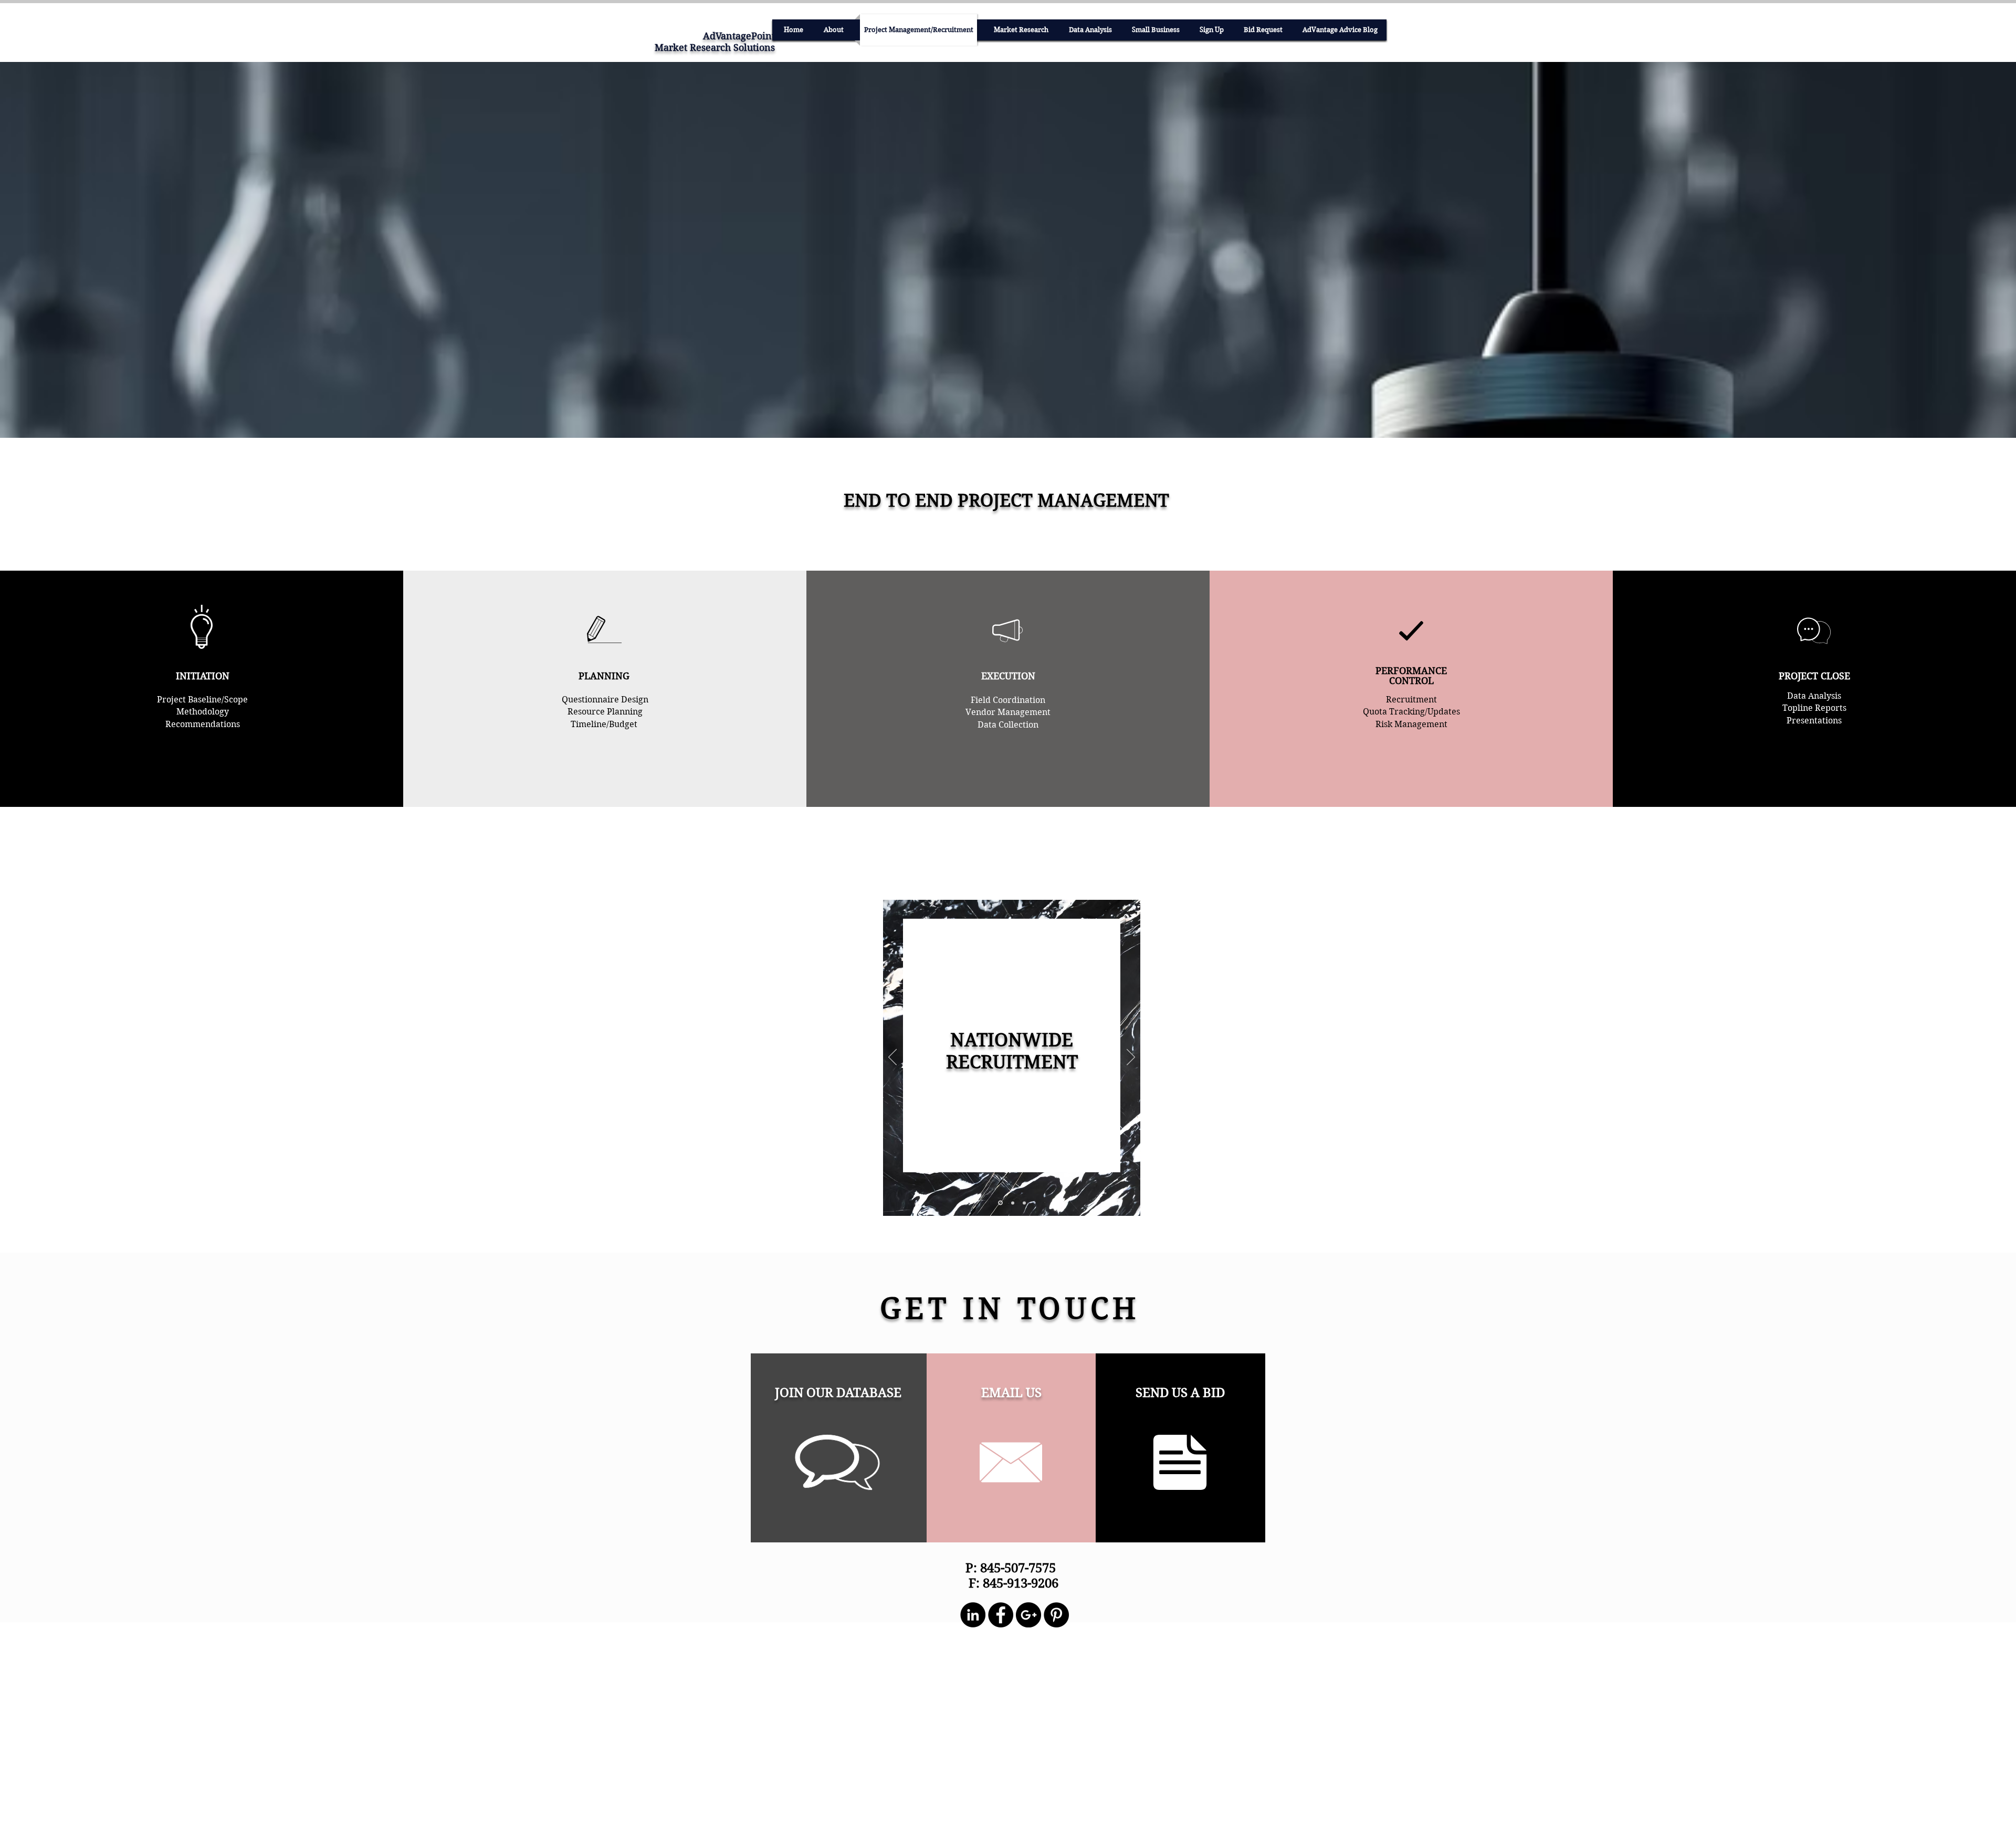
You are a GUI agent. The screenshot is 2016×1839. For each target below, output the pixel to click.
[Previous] (892, 1058)
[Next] (1131, 1058)
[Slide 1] (1000, 1203)
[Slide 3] (1024, 1203)
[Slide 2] (1012, 1203)
